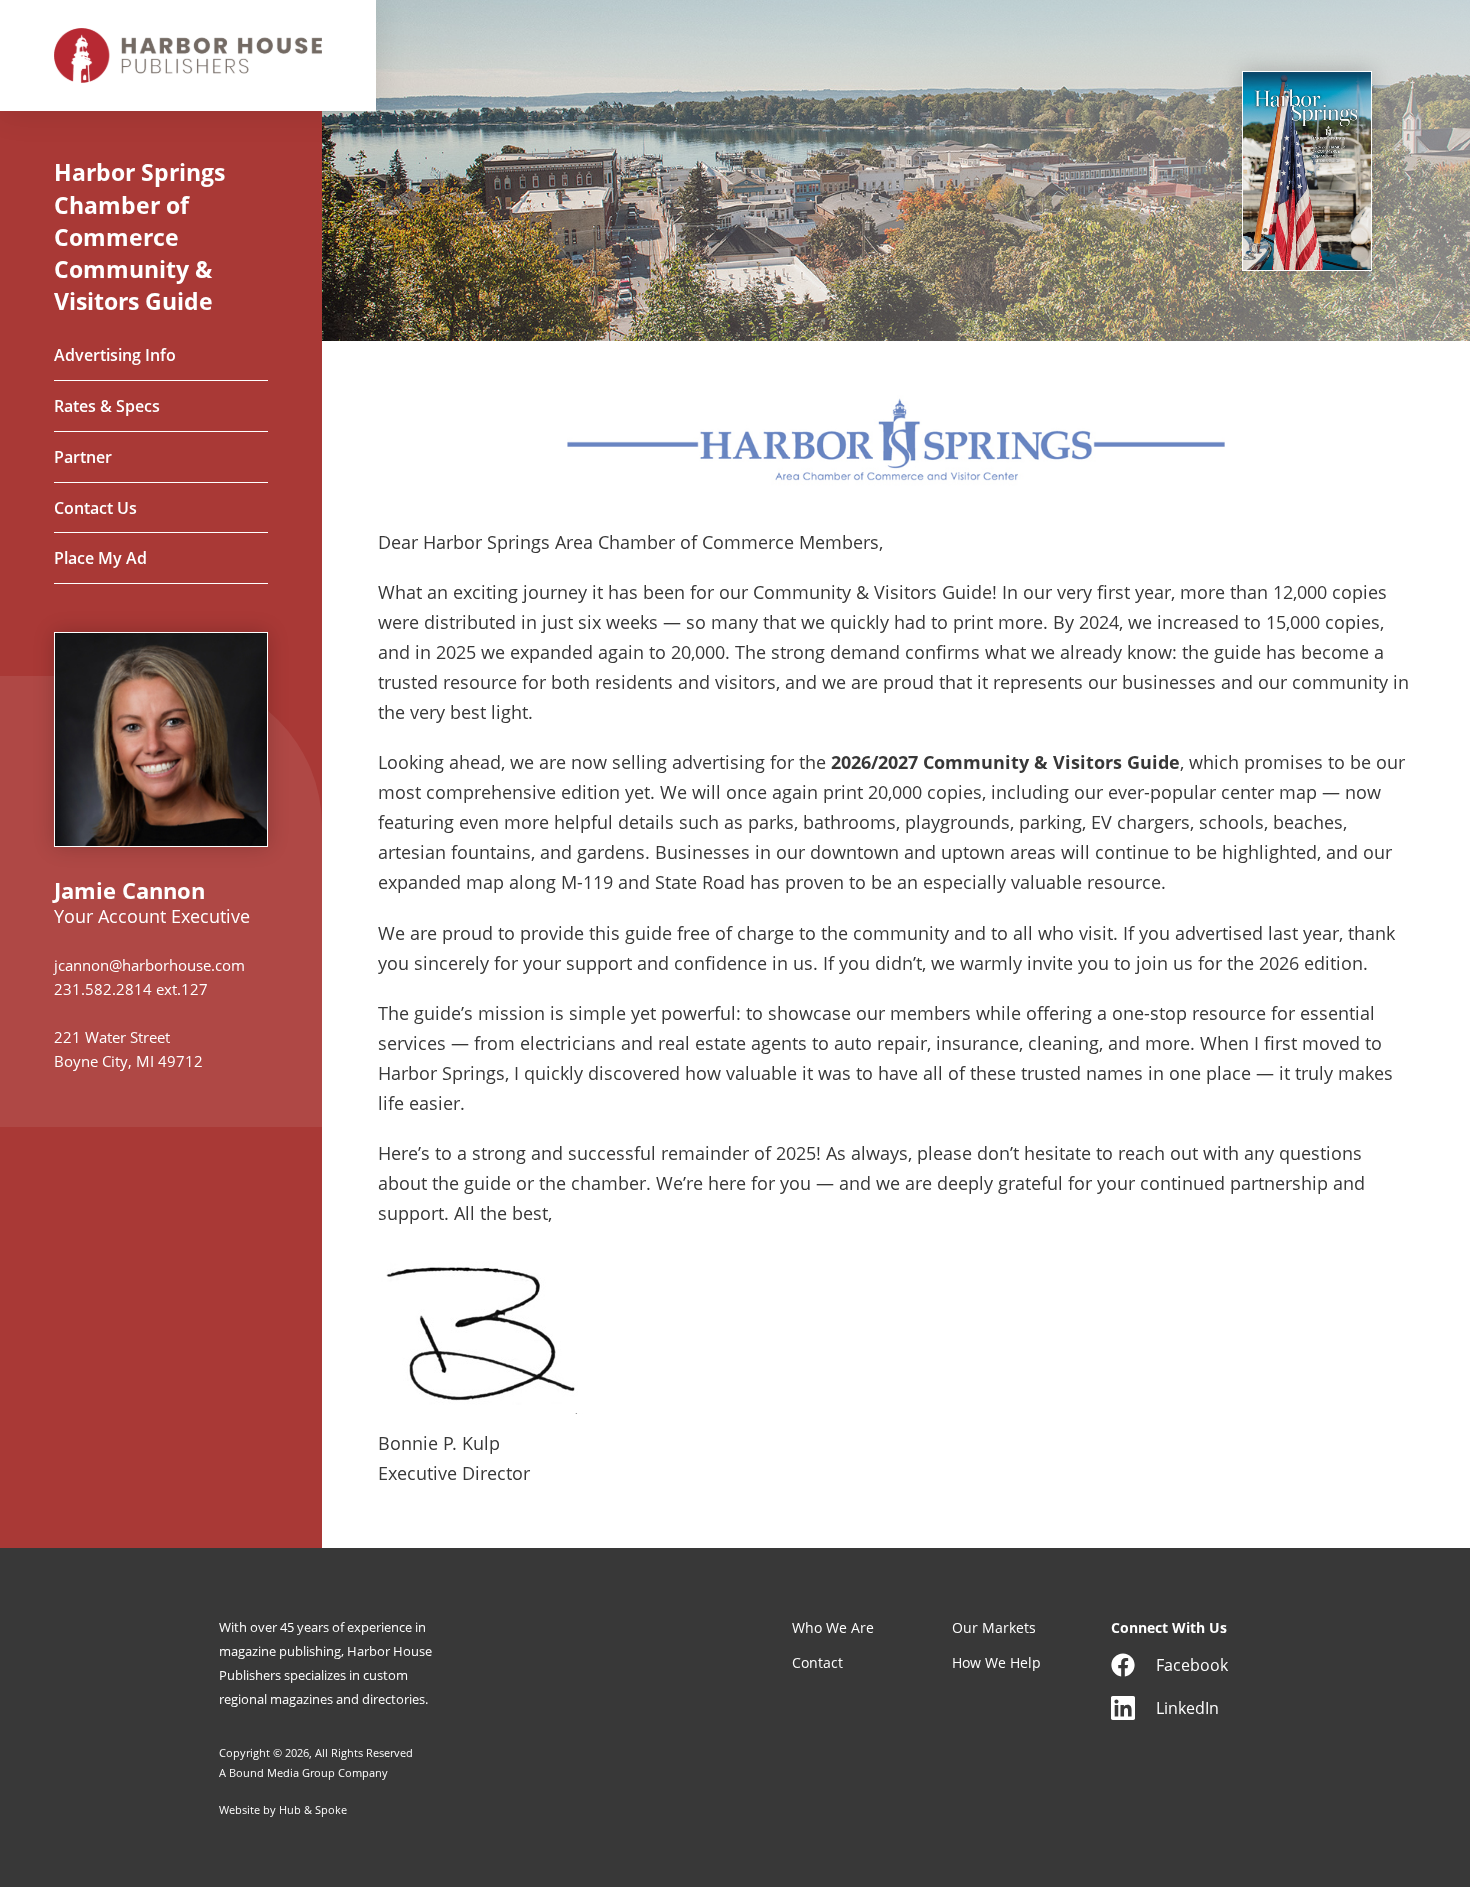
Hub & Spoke (313, 1809)
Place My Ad (100, 559)
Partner (83, 458)
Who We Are (833, 1627)
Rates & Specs (107, 407)
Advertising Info (115, 356)
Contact (817, 1662)
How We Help (996, 1662)
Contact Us (95, 509)
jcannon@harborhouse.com (149, 965)
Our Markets (994, 1627)
